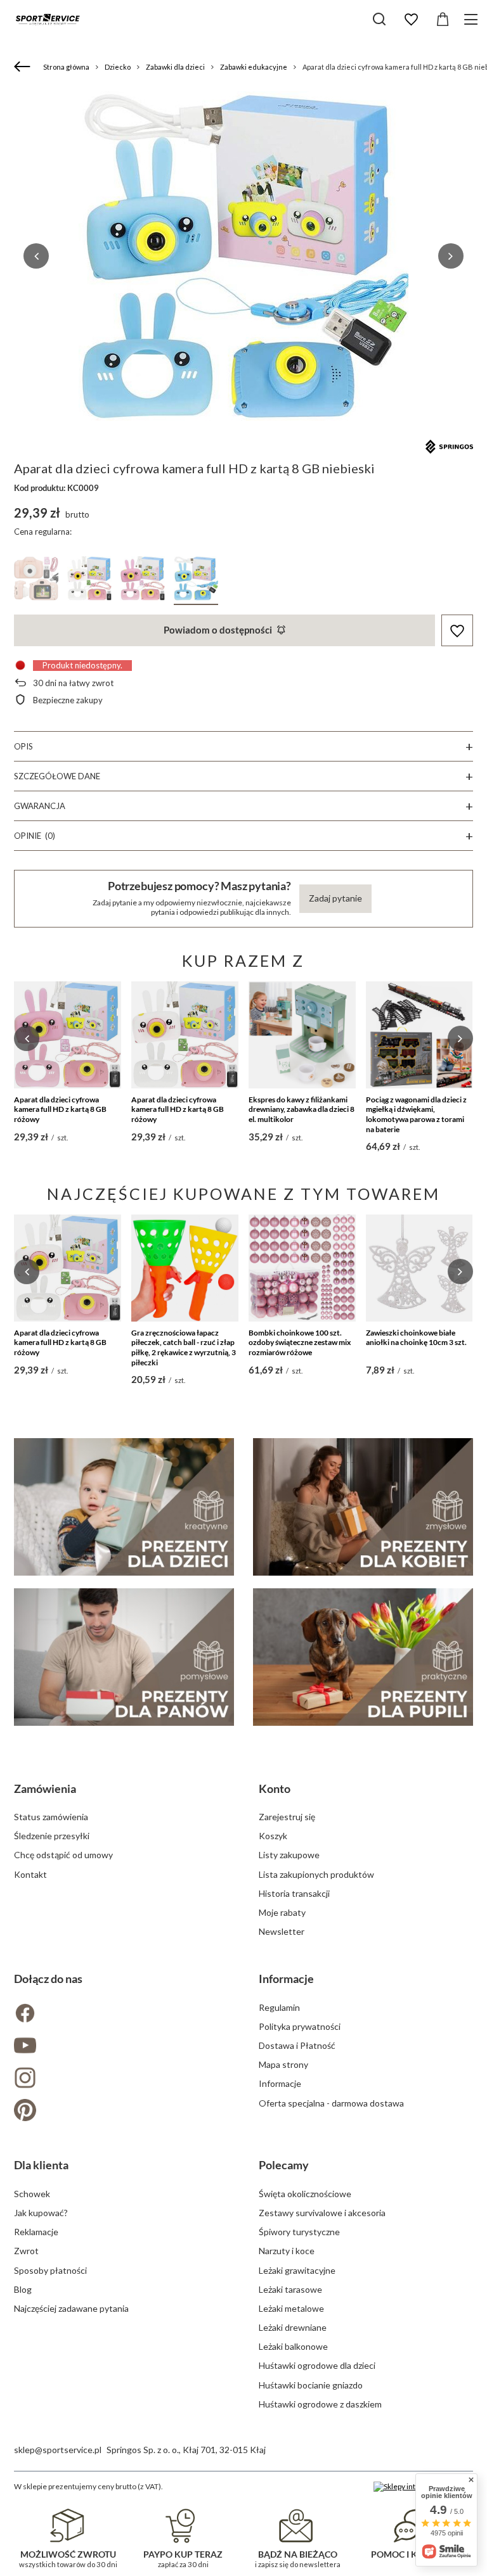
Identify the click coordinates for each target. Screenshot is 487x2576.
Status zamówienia (51, 1817)
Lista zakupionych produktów (316, 1874)
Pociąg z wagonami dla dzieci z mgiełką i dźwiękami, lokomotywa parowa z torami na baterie (416, 1114)
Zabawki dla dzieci (175, 67)
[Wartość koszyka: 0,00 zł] (443, 20)
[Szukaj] (379, 19)
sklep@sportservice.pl (58, 2450)
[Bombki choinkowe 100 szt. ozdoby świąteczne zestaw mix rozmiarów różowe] (302, 1268)
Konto (275, 1789)
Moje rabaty (282, 1912)
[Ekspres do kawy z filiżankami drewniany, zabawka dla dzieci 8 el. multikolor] (302, 1035)
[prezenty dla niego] (124, 1657)
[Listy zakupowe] (411, 20)
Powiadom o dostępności (218, 630)
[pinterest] (121, 2111)
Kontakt (30, 1874)
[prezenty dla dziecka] (124, 1507)
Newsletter (282, 1931)
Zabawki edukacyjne (254, 67)
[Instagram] (121, 2079)
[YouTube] (121, 2047)
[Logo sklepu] (48, 19)
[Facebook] (121, 2014)
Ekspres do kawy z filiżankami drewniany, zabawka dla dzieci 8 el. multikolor (302, 1109)
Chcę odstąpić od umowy (63, 1855)
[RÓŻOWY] (36, 581)
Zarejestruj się (287, 1817)
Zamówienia (45, 1789)
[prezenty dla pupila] (363, 1657)
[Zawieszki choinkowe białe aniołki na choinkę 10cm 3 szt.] (419, 1268)
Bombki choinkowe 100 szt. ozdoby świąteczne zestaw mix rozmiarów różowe (300, 1342)
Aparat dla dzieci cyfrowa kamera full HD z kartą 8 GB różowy (60, 1109)
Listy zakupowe (289, 1855)
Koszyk (273, 1836)
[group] (243, 256)
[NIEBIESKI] (196, 581)
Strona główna (66, 67)
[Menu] (473, 19)
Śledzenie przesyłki (52, 1836)
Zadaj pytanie (335, 898)
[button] (36, 256)
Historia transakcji (294, 1893)
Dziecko (118, 67)
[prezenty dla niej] (363, 1507)
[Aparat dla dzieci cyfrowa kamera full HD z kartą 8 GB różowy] (68, 1035)
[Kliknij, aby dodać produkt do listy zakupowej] (457, 631)
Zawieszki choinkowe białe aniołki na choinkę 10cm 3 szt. (416, 1338)
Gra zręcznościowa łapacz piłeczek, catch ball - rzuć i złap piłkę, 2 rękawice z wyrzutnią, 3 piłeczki (184, 1348)
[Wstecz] (24, 67)
